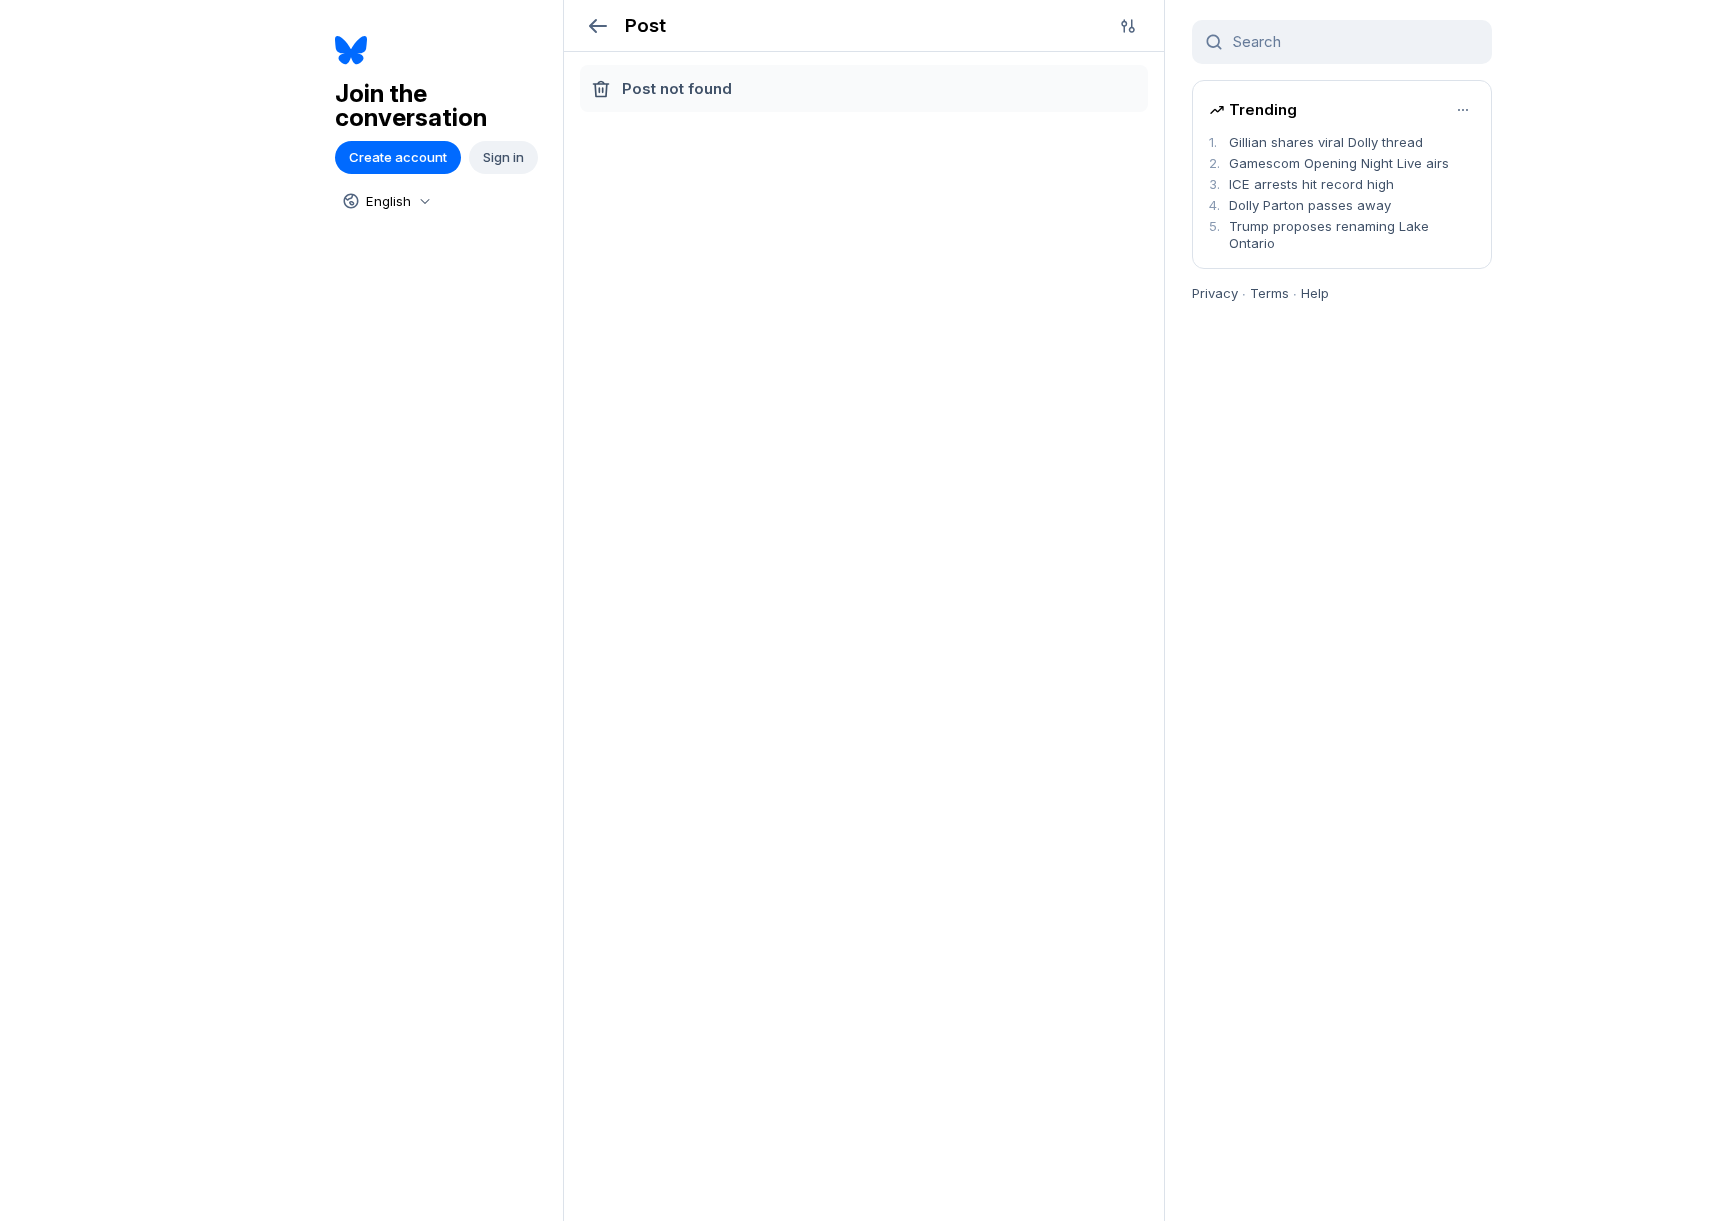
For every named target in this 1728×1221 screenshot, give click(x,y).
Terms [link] (1269, 293)
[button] (597, 25)
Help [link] (1315, 293)
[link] (441, 50)
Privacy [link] (1215, 293)
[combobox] (385, 201)
